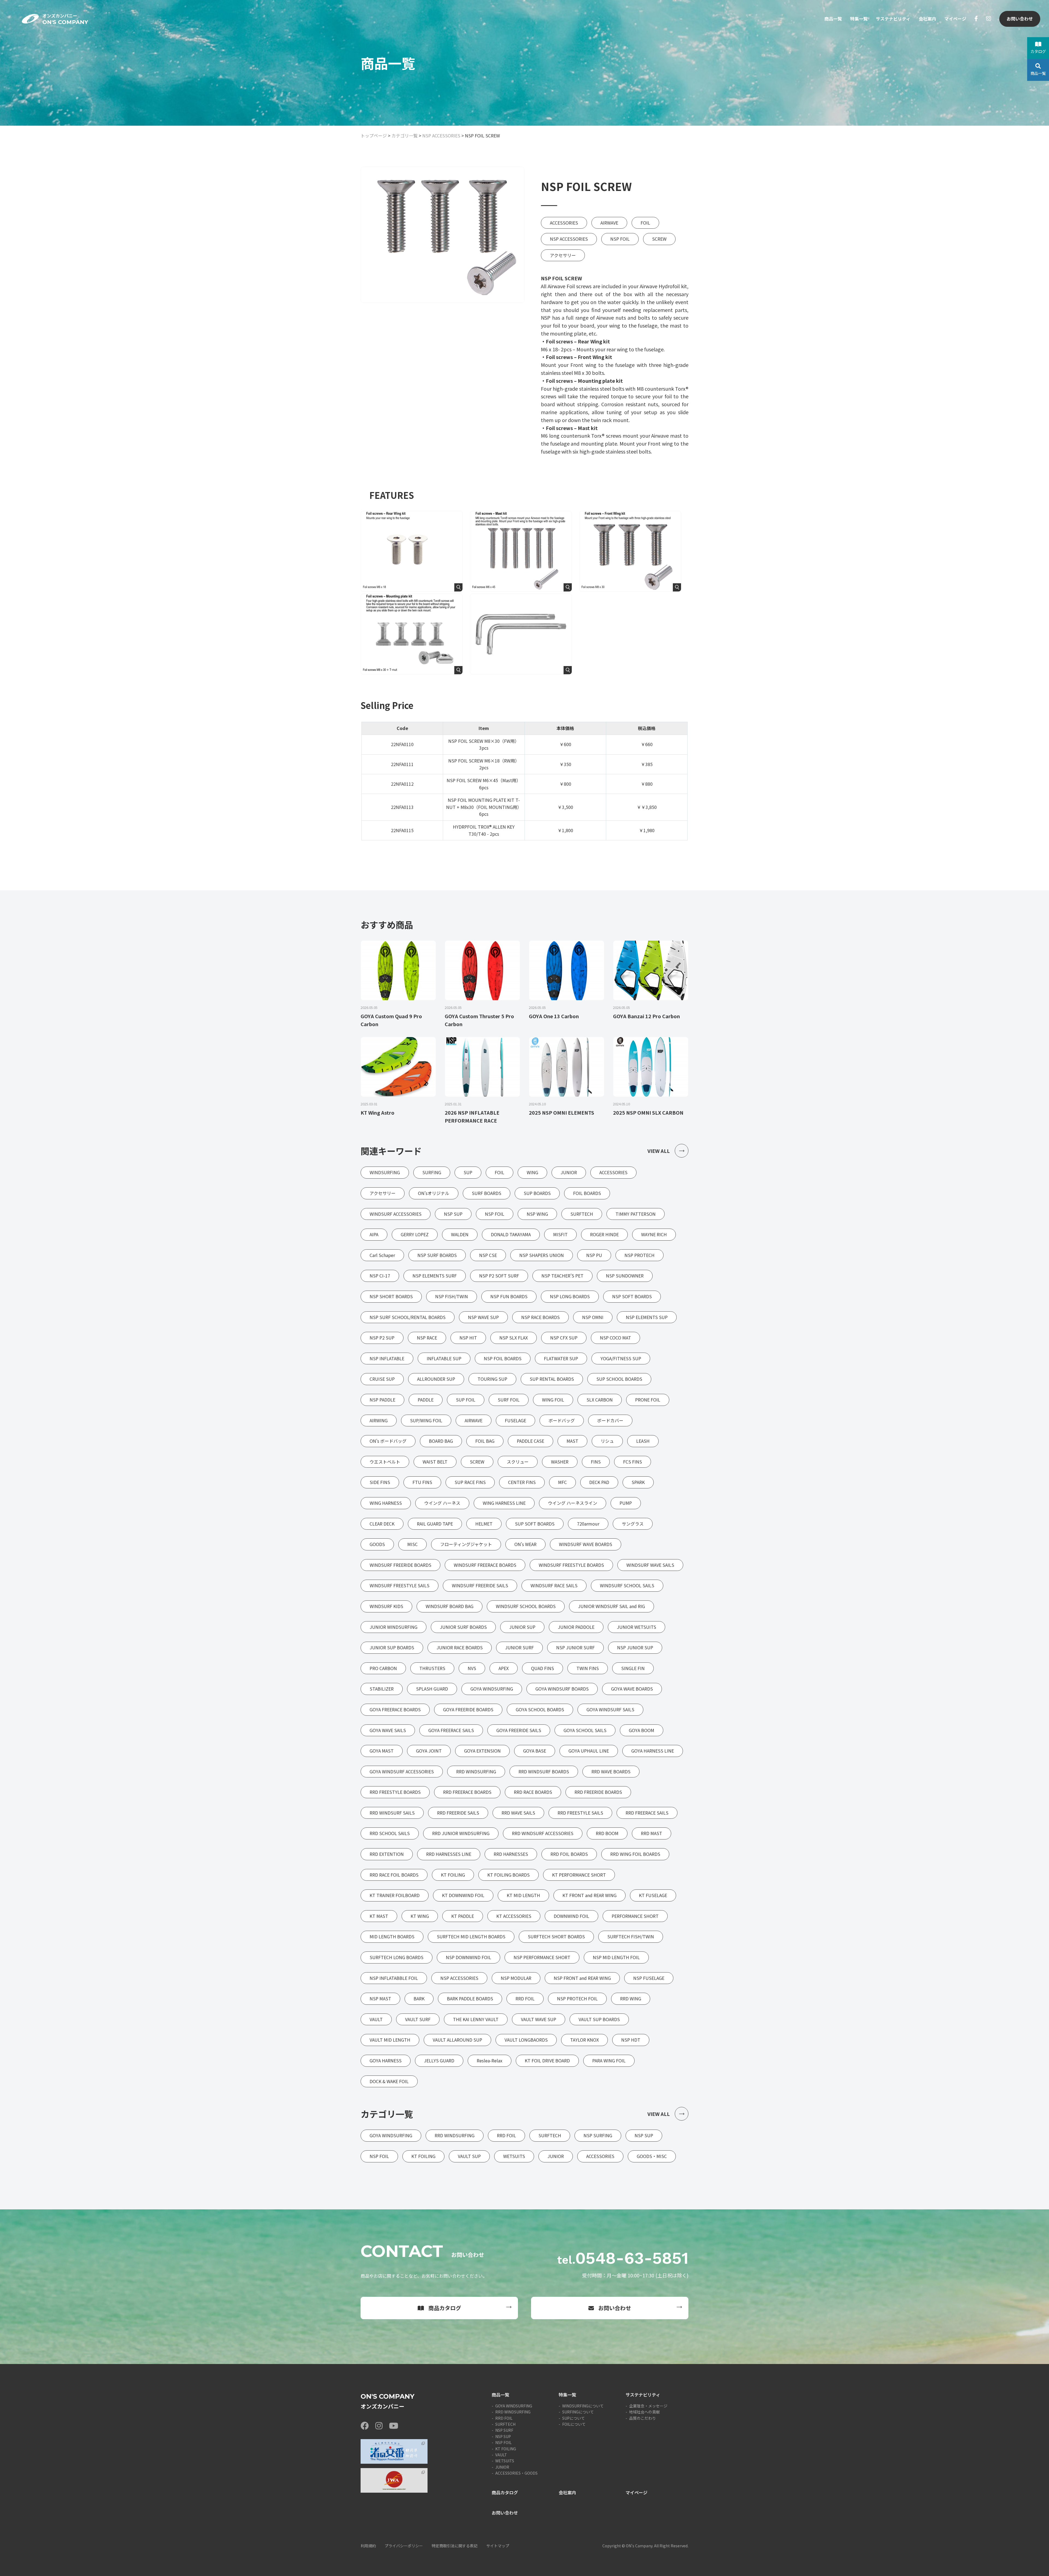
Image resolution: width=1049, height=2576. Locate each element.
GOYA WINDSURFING (514, 2406)
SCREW (659, 239)
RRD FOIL (504, 2418)
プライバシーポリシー (404, 2546)
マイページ (955, 19)
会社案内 (927, 19)
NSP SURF (504, 2430)
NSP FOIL (620, 239)
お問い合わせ (1020, 19)
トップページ (374, 136)
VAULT (501, 2455)
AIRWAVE (609, 223)
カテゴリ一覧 (405, 136)
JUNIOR (502, 2467)
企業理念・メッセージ (648, 2406)
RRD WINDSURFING (513, 2412)
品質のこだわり (643, 2418)
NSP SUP (503, 2436)
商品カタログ (445, 2308)
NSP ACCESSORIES (441, 136)
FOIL (645, 223)
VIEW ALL (659, 1151)
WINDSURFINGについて (583, 2406)
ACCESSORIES (564, 223)
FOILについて (574, 2424)
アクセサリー (563, 255)
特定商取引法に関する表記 (455, 2546)
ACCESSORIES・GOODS (516, 2473)
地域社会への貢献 (644, 2412)
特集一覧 (859, 19)
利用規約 (368, 2546)
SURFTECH (505, 2424)
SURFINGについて (578, 2412)
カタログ (1038, 51)
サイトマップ (498, 2546)
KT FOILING (506, 2449)
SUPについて (574, 2418)
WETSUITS (505, 2461)
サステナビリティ (893, 19)
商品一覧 (833, 19)
